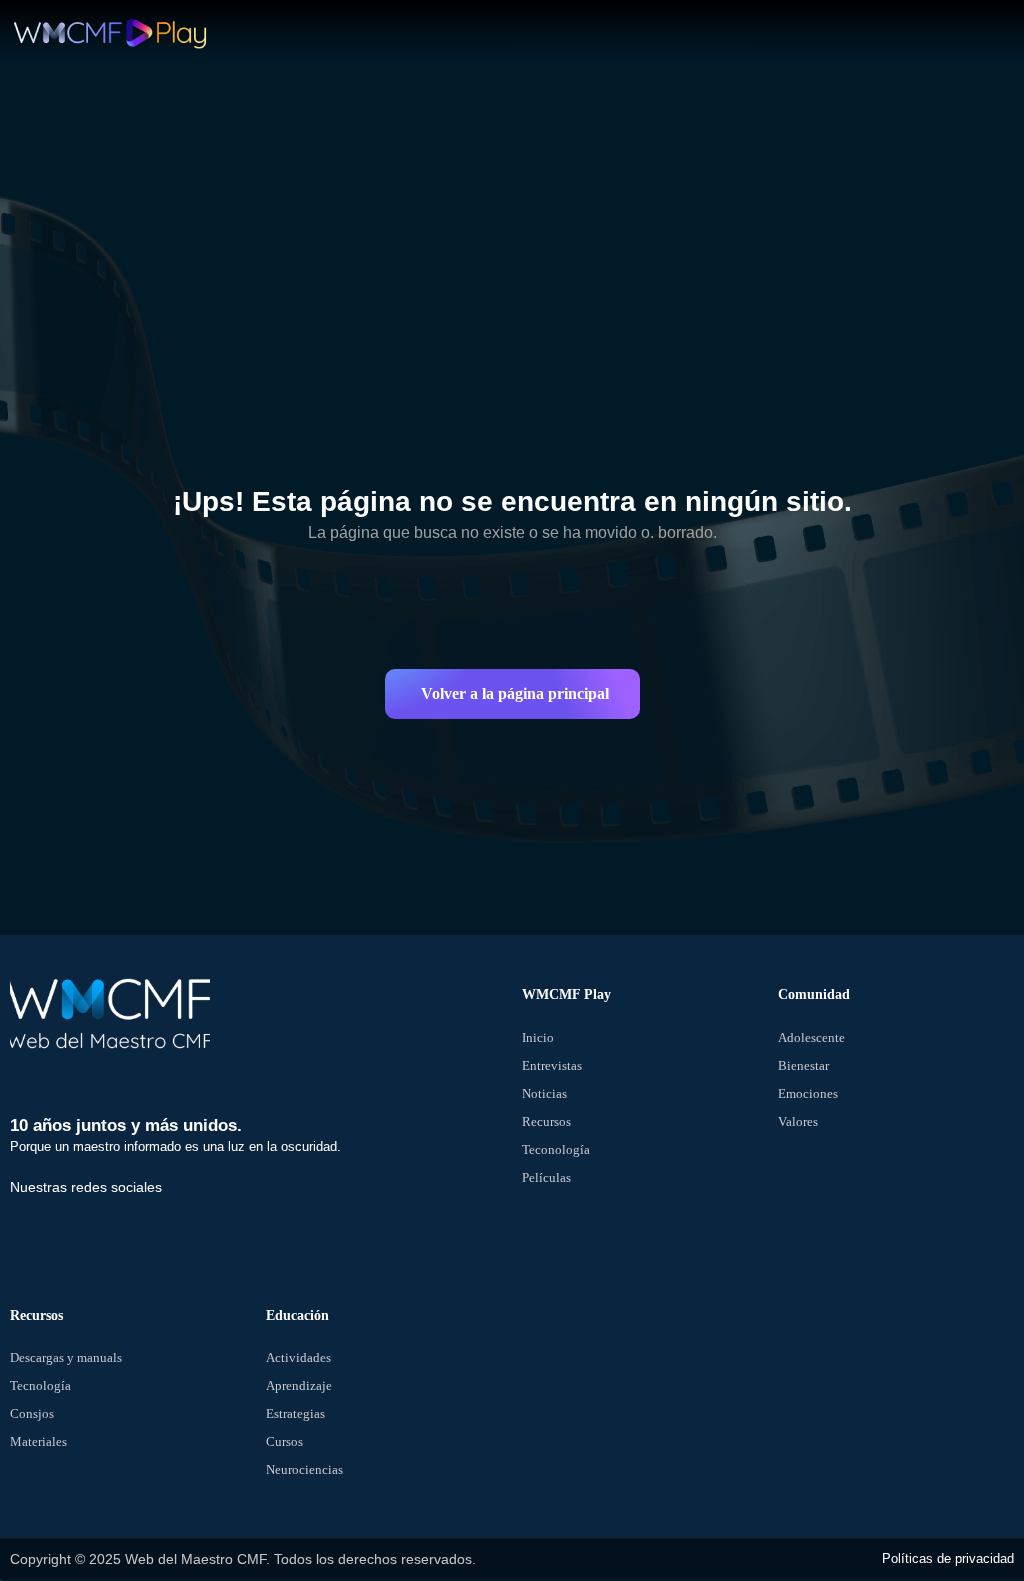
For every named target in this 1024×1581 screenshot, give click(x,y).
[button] (512, 694)
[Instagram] (173, 1229)
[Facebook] (35, 1229)
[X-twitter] (104, 1229)
